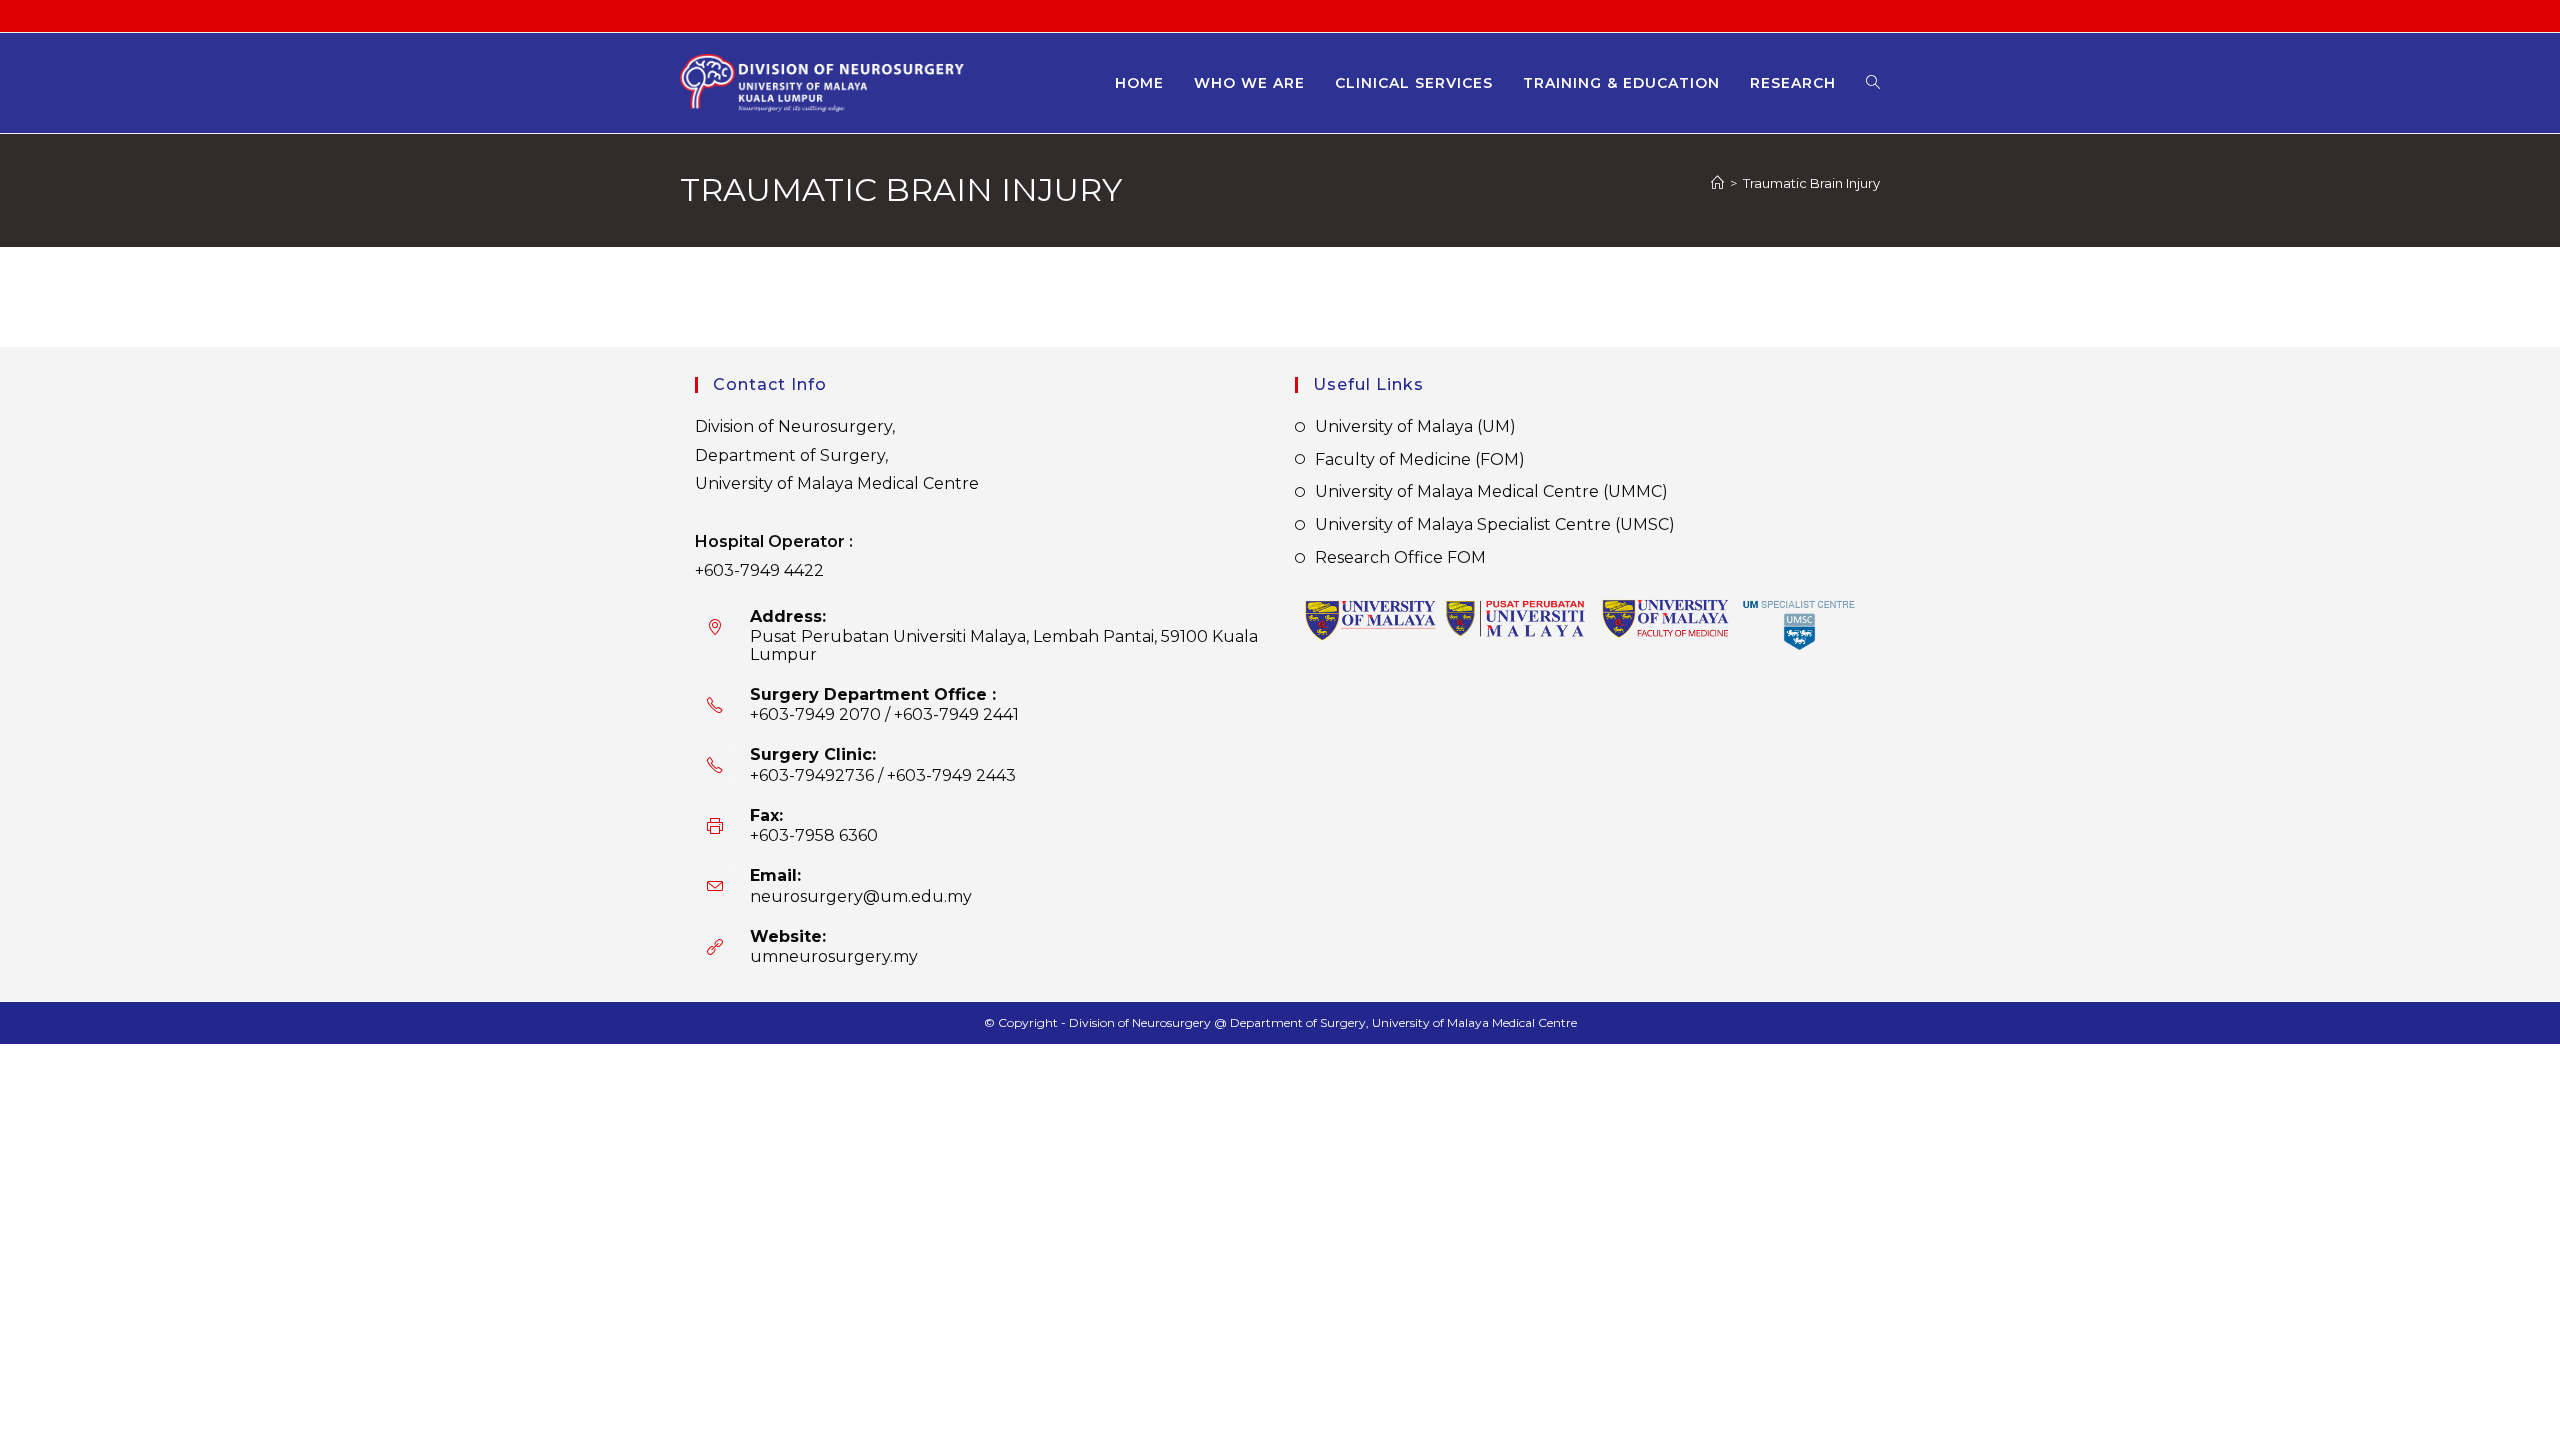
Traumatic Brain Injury (1811, 183)
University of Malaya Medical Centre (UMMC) (1491, 491)
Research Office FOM (1400, 557)
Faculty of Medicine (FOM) (1420, 459)
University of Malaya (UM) (1415, 426)
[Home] (1717, 183)
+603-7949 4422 (759, 570)
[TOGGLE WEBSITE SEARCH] (1873, 83)
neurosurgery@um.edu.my (861, 896)
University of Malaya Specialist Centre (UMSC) (1495, 524)
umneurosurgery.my (834, 956)
